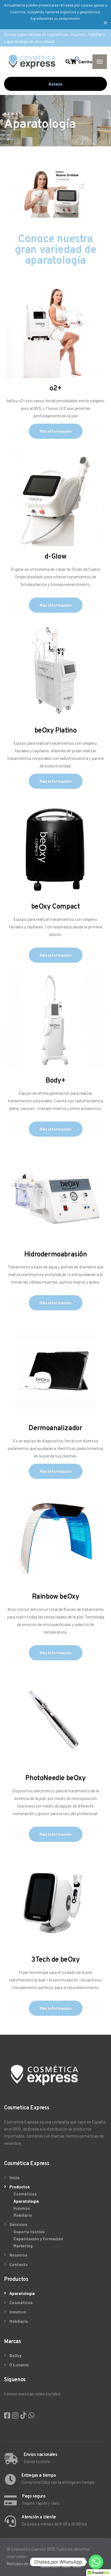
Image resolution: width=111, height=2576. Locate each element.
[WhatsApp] (31, 2415)
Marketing (23, 2246)
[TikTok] (24, 2415)
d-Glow (56, 557)
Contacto (19, 2264)
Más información (56, 431)
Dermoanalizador (55, 1428)
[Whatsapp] (96, 2562)
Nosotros (18, 2255)
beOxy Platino (56, 731)
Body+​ (55, 1081)
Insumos (22, 2208)
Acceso (55, 84)
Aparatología (26, 2201)
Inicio (15, 2178)
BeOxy (15, 2356)
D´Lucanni (19, 2365)
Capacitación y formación (38, 2239)
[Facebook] (8, 2415)
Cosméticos (25, 2194)
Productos (20, 2187)
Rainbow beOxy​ (56, 1597)
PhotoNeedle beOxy (55, 1778)
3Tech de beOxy (55, 1960)
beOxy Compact (56, 907)
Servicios (18, 2224)
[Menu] (100, 62)
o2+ (56, 389)
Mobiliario (23, 2215)
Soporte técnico (29, 2232)
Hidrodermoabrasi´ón (55, 1255)
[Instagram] (16, 2415)
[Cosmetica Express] (32, 62)
